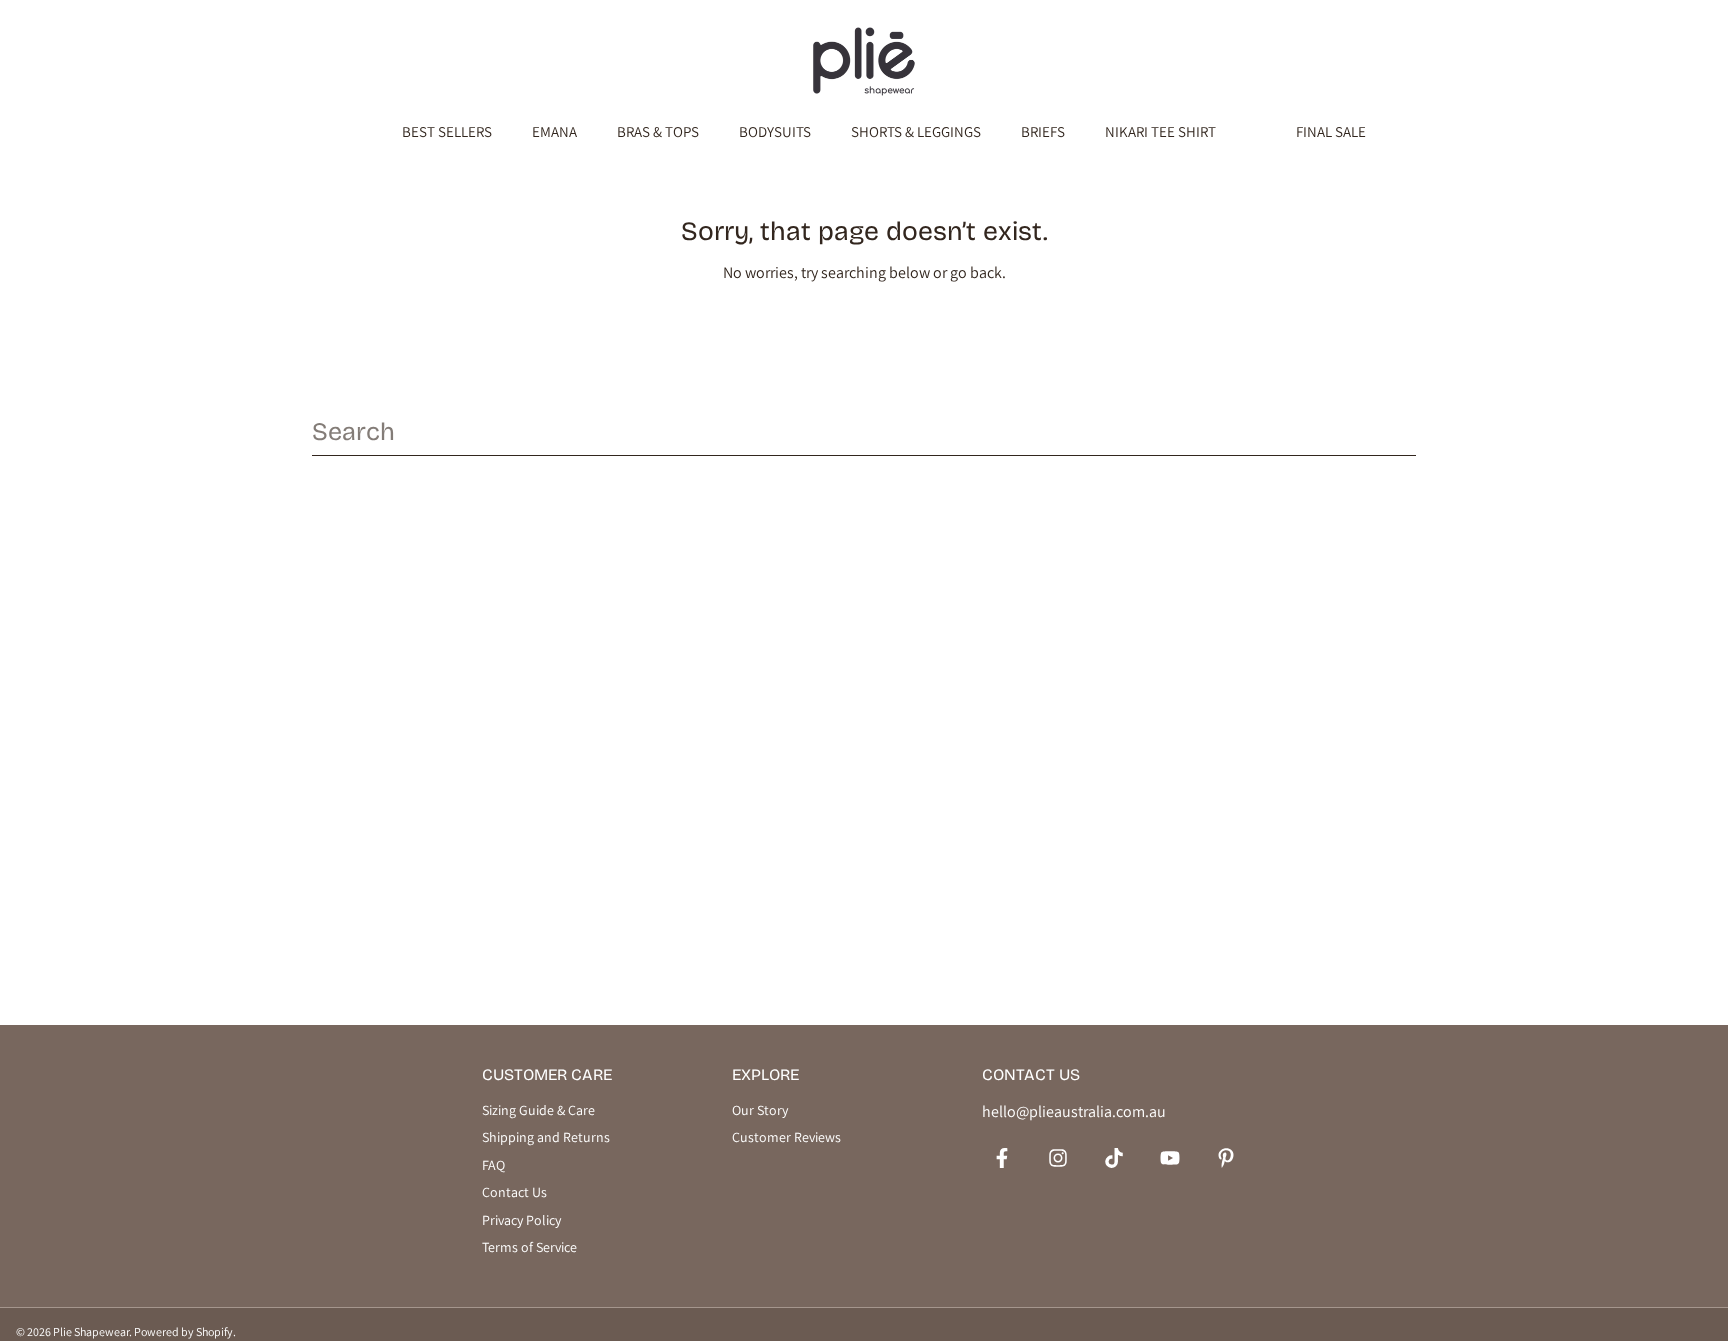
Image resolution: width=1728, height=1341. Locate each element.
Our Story (760, 1110)
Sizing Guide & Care (538, 1110)
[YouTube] (1170, 1158)
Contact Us (514, 1192)
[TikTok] (1114, 1158)
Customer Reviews (786, 1137)
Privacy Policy (521, 1220)
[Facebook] (1002, 1158)
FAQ (493, 1165)
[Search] (1402, 431)
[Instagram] (1058, 1158)
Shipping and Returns (546, 1137)
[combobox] (864, 431)
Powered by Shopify (183, 1331)
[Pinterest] (1226, 1158)
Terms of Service (529, 1247)
